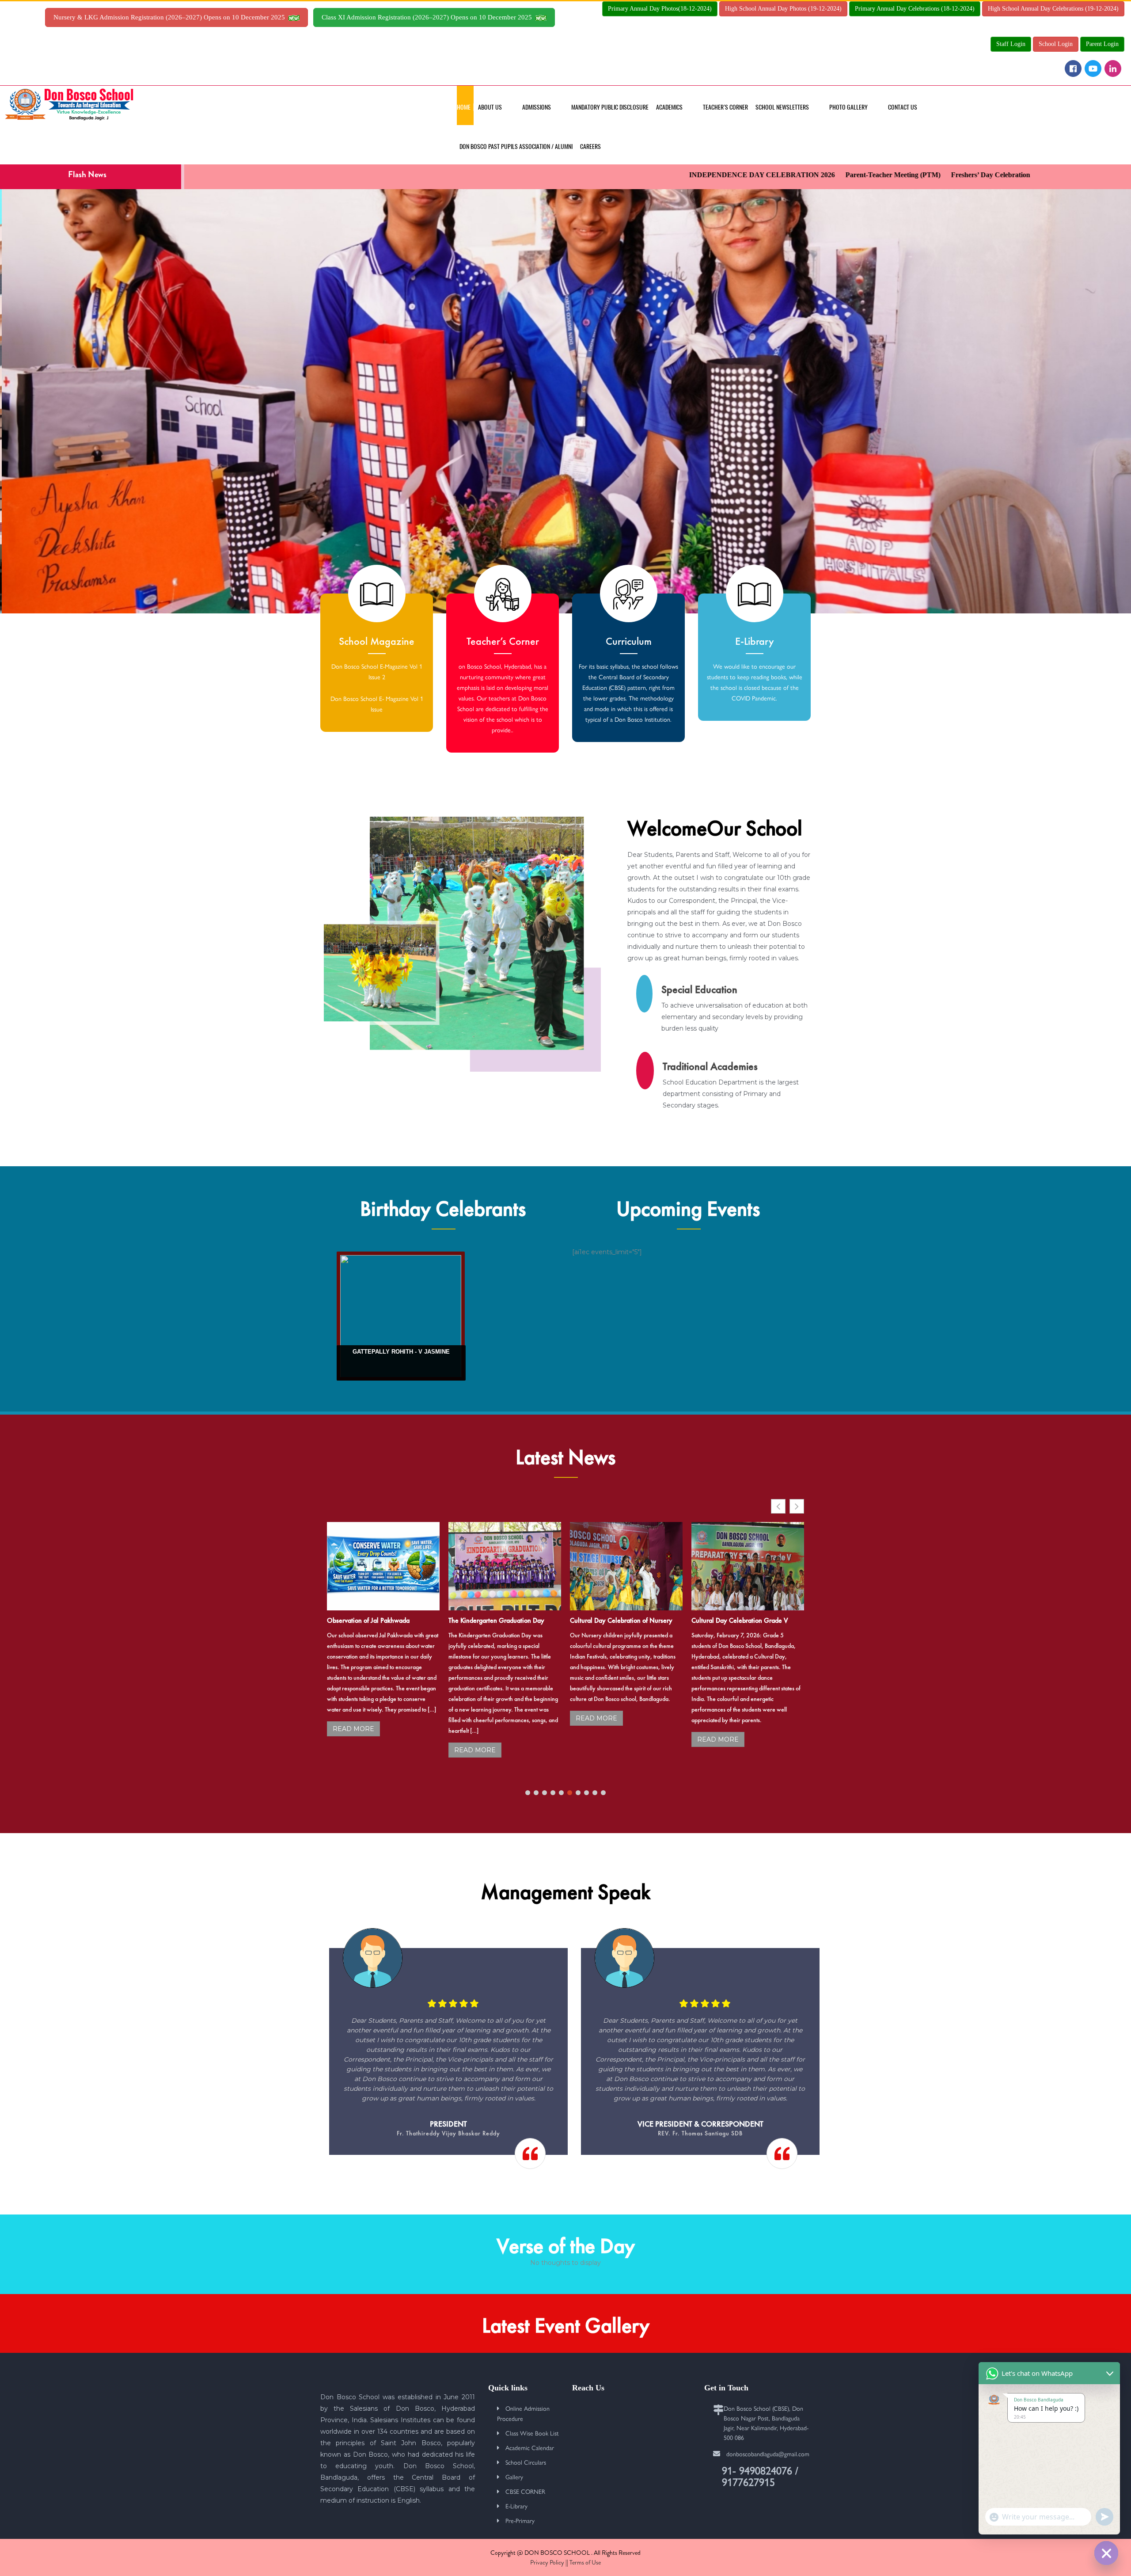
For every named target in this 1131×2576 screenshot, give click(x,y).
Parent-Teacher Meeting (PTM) (768, 175)
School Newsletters (782, 107)
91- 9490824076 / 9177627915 (760, 2476)
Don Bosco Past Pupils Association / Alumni (516, 146)
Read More (353, 1718)
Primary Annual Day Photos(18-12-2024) (660, 9)
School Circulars (526, 2462)
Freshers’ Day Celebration (866, 175)
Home (464, 107)
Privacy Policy (547, 2562)
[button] (797, 1506)
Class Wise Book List (532, 2433)
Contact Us (903, 107)
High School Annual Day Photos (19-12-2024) (783, 9)
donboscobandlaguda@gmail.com (768, 2454)
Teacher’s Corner (725, 107)
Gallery (514, 2477)
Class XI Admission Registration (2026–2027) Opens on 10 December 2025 (429, 17)
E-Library (516, 2506)
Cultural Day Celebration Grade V (497, 1620)
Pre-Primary (520, 2520)
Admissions (537, 107)
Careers (590, 146)
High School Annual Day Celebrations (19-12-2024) (1053, 9)
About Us (490, 107)
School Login (1056, 44)
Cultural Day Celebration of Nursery (378, 1620)
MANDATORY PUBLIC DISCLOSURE (610, 107)
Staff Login (1011, 44)
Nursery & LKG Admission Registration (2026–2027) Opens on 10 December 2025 (171, 17)
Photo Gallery (848, 107)
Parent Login (1102, 44)
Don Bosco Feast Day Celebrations (618, 1620)
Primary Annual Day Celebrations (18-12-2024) (915, 9)
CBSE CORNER (525, 2491)
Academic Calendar (530, 2447)
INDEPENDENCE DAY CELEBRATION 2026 (637, 175)
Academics (669, 107)
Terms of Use (585, 2562)
